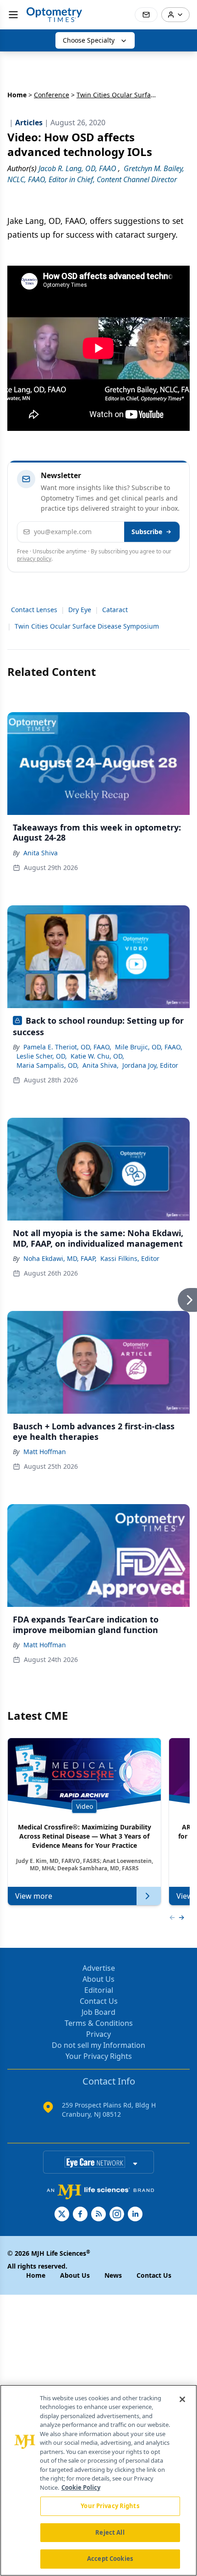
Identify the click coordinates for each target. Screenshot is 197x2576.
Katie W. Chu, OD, (97, 1056)
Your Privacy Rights (99, 2056)
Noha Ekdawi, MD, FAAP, (60, 1258)
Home (17, 95)
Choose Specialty (89, 40)
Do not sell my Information (98, 2045)
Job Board (98, 2012)
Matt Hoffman (45, 1452)
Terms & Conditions (99, 2023)
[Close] (182, 2399)
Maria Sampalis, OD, (48, 1065)
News (113, 2275)
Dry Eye (80, 610)
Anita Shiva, (101, 1065)
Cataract (115, 610)
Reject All (110, 2532)
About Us (98, 1979)
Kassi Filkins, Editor (130, 1258)
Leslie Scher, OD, (42, 1056)
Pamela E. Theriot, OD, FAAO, (67, 1047)
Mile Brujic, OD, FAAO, (149, 1047)
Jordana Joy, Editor (150, 1065)
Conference (52, 95)
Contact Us (99, 2001)
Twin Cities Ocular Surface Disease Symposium (87, 626)
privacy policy (34, 559)
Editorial (99, 1990)
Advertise (99, 1968)
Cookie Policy (81, 2487)
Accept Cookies (110, 2559)
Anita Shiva (41, 853)
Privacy (98, 2034)
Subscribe (147, 532)
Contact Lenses (34, 610)
